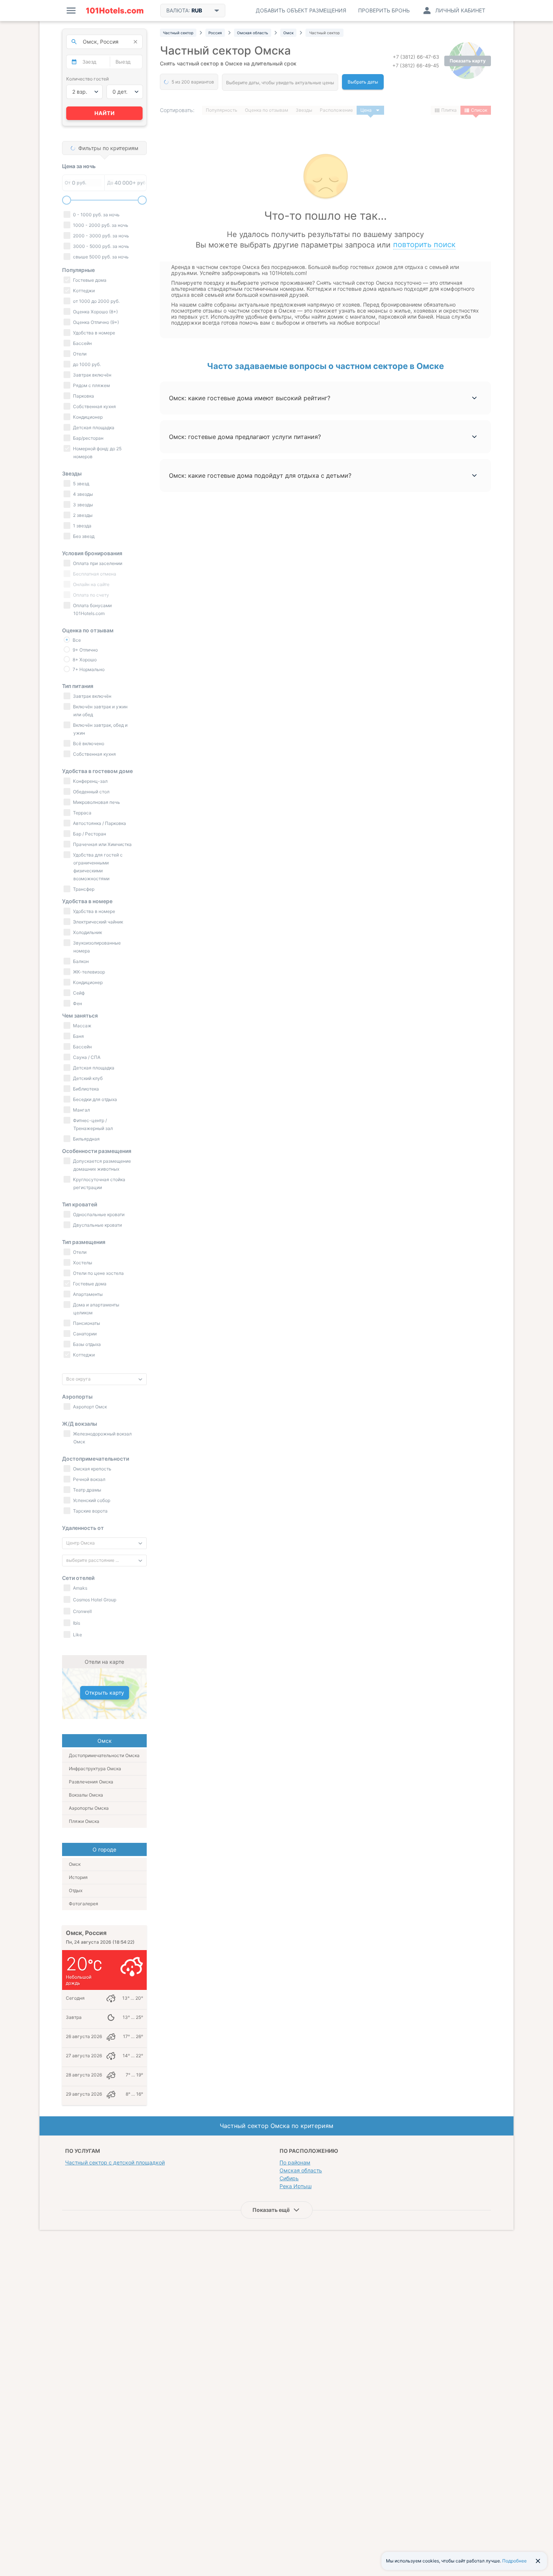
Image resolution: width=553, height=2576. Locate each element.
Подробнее (514, 2561)
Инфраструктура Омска (95, 1769)
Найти (105, 113)
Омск (75, 1864)
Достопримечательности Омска (104, 1755)
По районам (295, 2162)
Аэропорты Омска (89, 1808)
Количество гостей (87, 79)
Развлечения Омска (91, 1782)
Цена (366, 110)
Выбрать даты (363, 82)
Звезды (304, 110)
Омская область (301, 2170)
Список (479, 110)
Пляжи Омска (84, 1821)
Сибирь (289, 2178)
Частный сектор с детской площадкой (115, 2162)
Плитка (449, 110)
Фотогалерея (84, 1904)
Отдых (76, 1890)
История (78, 1877)
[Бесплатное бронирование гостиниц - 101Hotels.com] (115, 11)
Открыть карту (105, 1693)
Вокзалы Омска (86, 1795)
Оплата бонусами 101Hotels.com (92, 609)
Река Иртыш (295, 2186)
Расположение (336, 110)
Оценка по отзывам (267, 110)
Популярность (222, 110)
